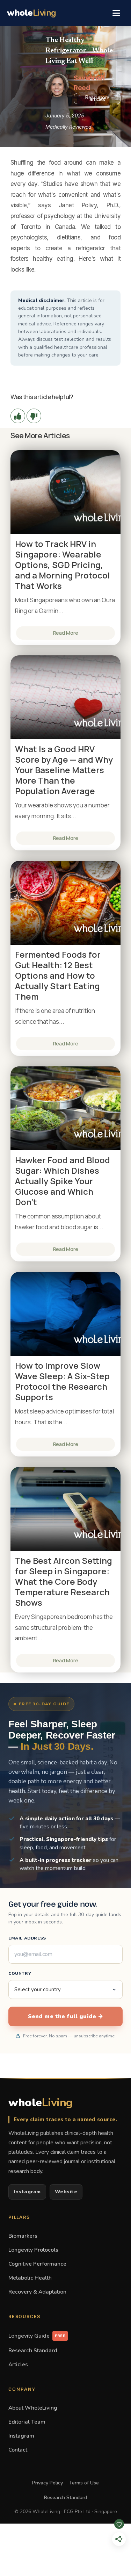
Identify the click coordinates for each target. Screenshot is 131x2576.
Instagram (27, 2192)
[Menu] (116, 13)
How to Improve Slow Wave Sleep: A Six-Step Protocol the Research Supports (62, 1381)
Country (20, 1973)
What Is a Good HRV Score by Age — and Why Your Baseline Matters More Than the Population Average (64, 770)
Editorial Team (27, 2422)
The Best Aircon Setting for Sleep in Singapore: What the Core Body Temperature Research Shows (64, 1582)
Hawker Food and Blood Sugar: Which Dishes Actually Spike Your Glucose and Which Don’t (63, 1181)
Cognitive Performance (37, 2264)
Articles (18, 2364)
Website (66, 2192)
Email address (27, 1938)
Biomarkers (23, 2236)
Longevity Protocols (33, 2250)
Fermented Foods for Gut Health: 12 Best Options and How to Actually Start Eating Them (58, 976)
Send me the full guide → (66, 2016)
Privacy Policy (48, 2483)
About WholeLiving (33, 2408)
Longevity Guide (37, 2336)
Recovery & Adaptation (37, 2292)
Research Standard (33, 2350)
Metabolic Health (30, 2278)
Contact (18, 2450)
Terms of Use (84, 2483)
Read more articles (97, 98)
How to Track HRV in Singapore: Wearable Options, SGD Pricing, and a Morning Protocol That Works (63, 565)
